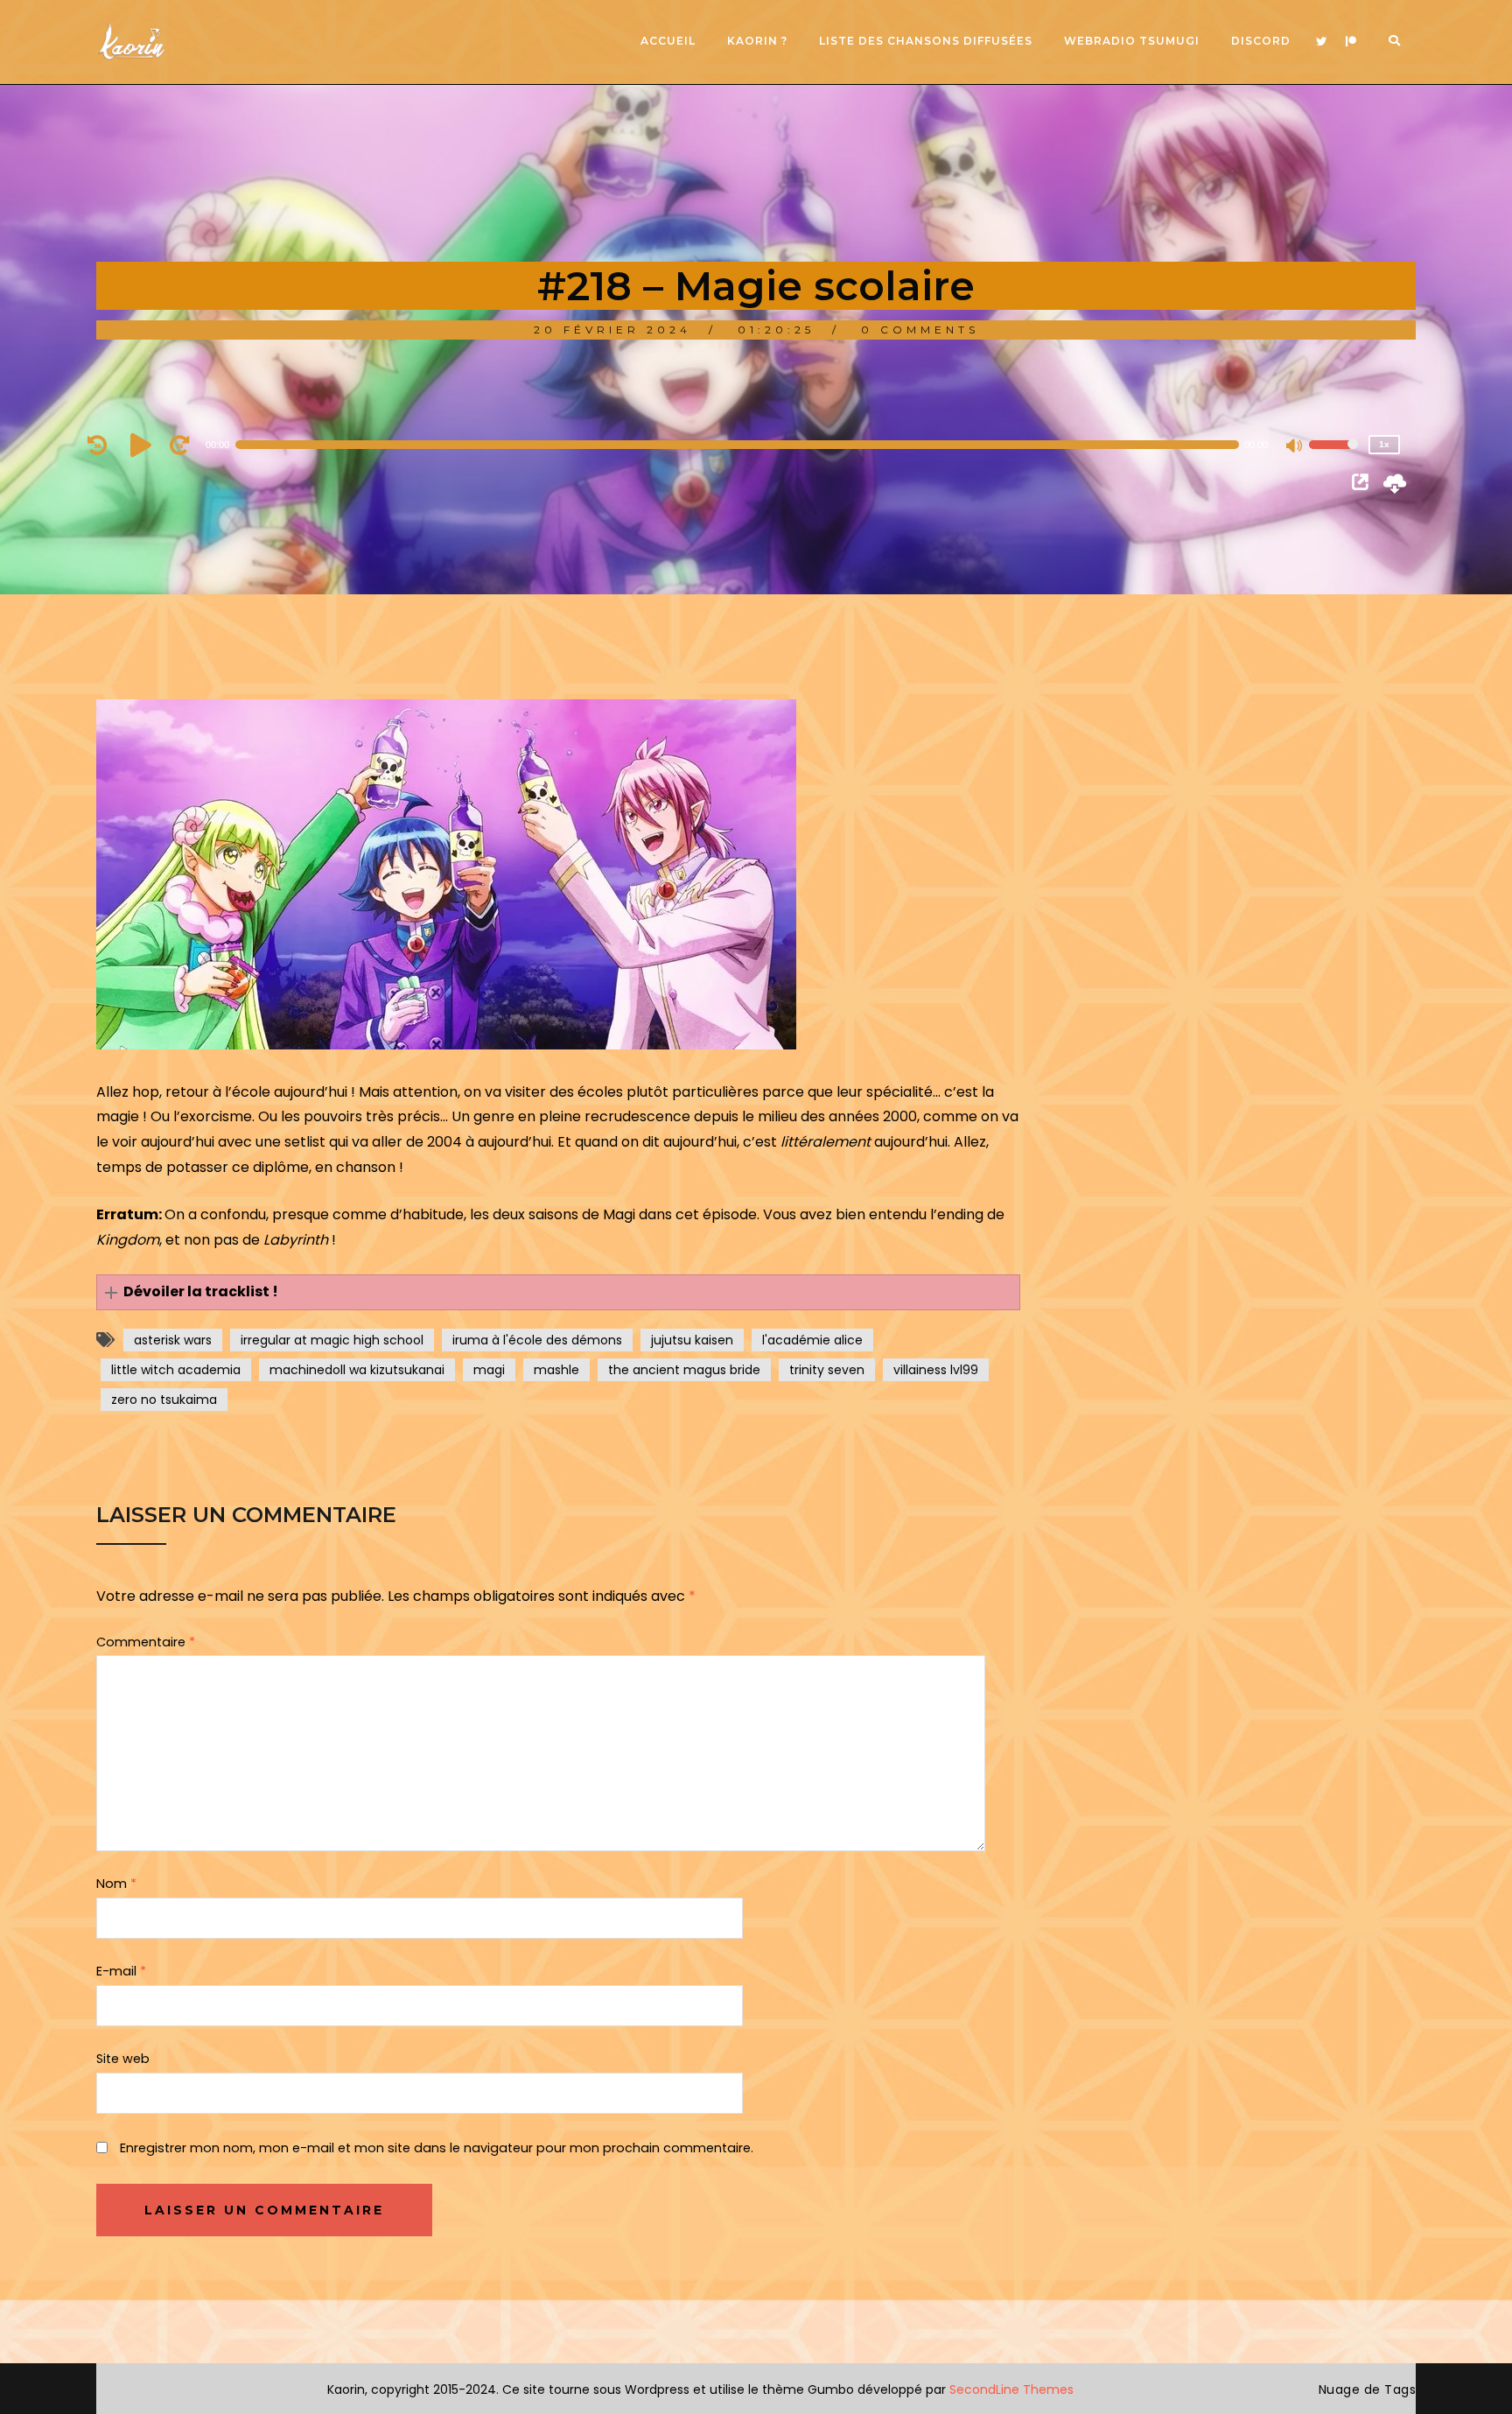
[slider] (1333, 456)
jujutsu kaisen (692, 1340)
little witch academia (176, 1370)
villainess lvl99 (936, 1370)
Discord (1261, 41)
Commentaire (146, 1642)
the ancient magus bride (684, 1370)
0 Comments (920, 330)
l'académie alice (812, 1340)
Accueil (668, 41)
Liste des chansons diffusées (926, 41)
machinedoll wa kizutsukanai (357, 1370)
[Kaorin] (131, 42)
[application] (747, 445)
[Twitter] (1321, 42)
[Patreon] (1351, 42)
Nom (116, 1884)
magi (489, 1370)
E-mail (121, 1971)
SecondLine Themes (1011, 2389)
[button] (558, 1292)
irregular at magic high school (332, 1340)
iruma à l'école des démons (537, 1340)
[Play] (143, 445)
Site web (123, 2059)
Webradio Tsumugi (1132, 41)
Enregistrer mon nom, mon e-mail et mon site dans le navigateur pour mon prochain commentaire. (437, 2148)
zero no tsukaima (164, 1400)
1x (1384, 444)
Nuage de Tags (1368, 2389)
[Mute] (1295, 447)
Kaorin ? (757, 41)
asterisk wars (173, 1340)
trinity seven (827, 1370)
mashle (556, 1370)
